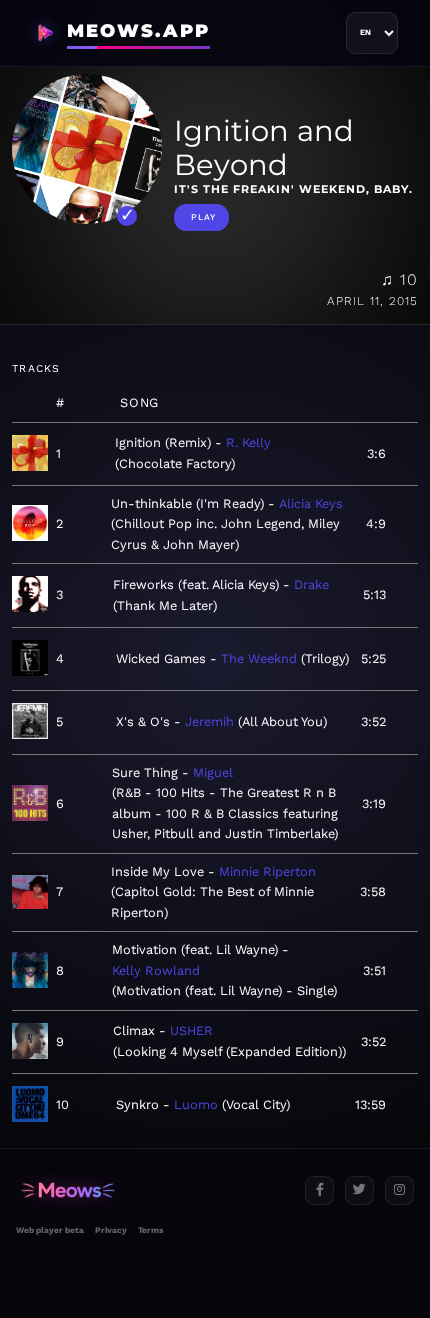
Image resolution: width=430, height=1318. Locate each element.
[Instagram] (399, 1190)
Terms (150, 1230)
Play (203, 217)
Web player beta (50, 1230)
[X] (359, 1190)
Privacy (111, 1230)
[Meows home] (152, 1190)
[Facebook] (319, 1190)
